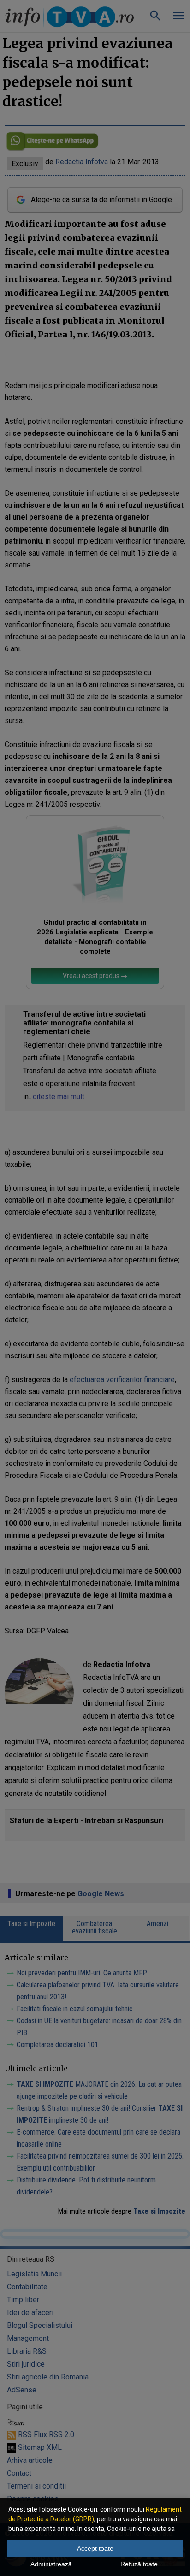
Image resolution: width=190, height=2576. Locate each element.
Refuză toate (139, 2564)
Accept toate (95, 2548)
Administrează (51, 2564)
